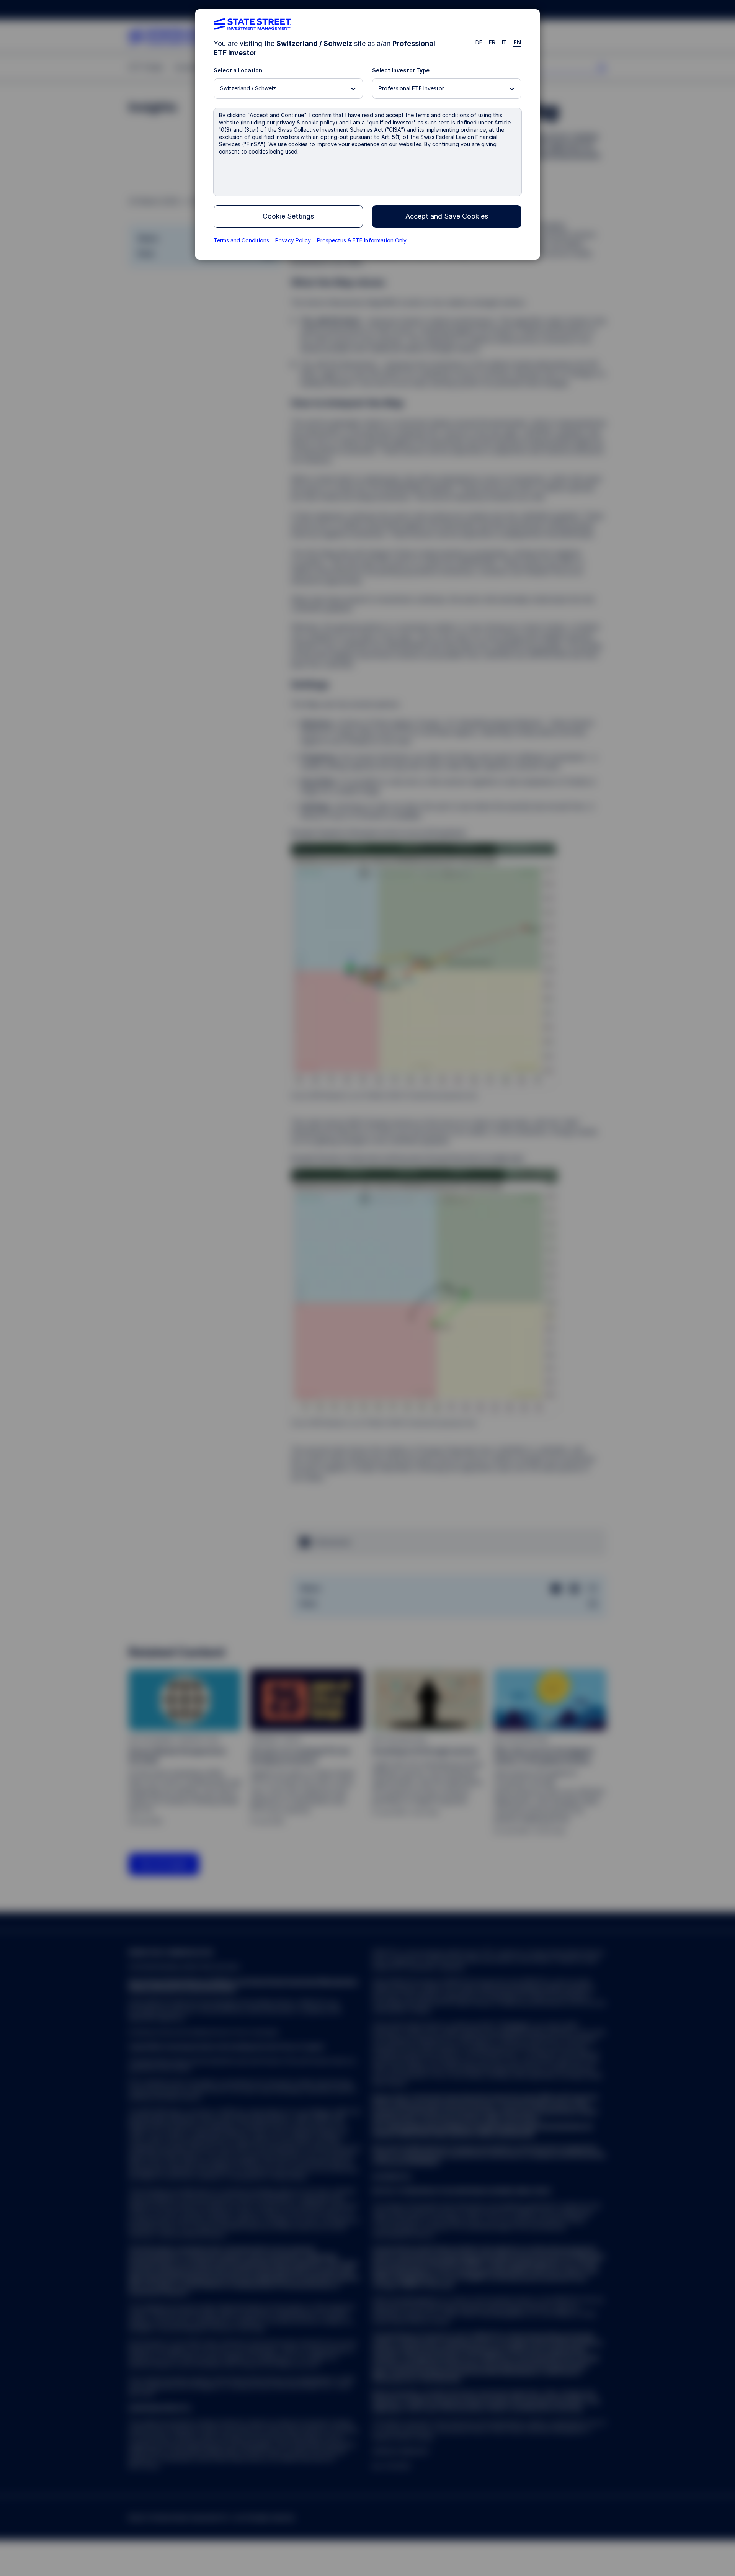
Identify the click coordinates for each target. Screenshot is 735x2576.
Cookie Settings (288, 216)
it (505, 42)
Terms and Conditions (241, 240)
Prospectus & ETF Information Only (362, 240)
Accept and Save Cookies (447, 216)
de (479, 42)
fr (492, 42)
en (517, 42)
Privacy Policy (293, 240)
